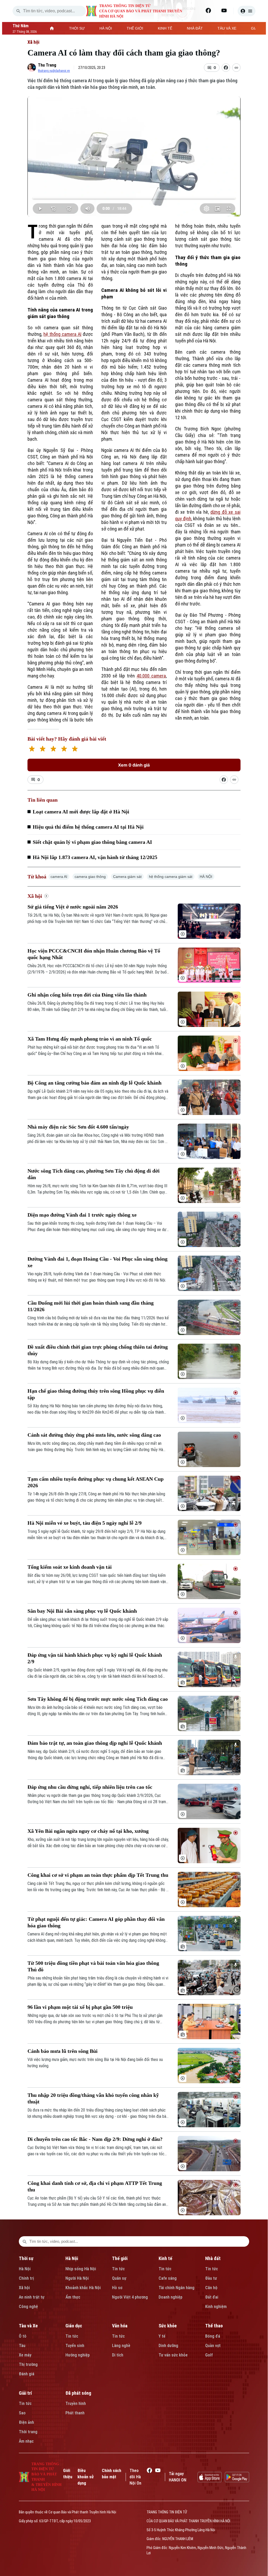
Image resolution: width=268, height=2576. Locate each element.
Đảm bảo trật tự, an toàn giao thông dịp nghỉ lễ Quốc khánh (95, 1743)
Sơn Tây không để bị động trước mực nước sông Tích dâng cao (98, 1699)
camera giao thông (90, 877)
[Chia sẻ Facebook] (226, 68)
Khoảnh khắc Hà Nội (83, 2288)
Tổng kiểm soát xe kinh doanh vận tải (70, 1567)
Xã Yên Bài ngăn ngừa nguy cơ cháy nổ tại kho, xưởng (88, 1831)
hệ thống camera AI (62, 334)
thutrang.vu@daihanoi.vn (54, 71)
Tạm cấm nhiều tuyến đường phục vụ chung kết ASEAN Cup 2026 (96, 1482)
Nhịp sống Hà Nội (81, 2269)
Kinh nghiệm (216, 2307)
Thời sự (26, 2258)
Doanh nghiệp (171, 2297)
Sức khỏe (168, 2326)
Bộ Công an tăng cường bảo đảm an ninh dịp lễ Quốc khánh (94, 1083)
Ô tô (23, 2336)
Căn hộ (211, 2288)
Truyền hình (76, 2403)
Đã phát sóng (78, 2393)
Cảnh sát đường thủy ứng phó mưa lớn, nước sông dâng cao (94, 1435)
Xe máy (25, 2355)
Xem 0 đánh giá (134, 765)
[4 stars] (64, 749)
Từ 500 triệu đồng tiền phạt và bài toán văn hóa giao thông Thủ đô (93, 1966)
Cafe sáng (168, 2278)
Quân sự (119, 2278)
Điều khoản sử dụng (86, 2477)
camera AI (59, 877)
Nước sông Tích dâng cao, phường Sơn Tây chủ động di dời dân (94, 1174)
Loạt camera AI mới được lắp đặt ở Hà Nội (81, 812)
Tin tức (118, 2269)
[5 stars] (75, 749)
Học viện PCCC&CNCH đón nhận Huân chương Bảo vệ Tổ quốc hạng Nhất (94, 954)
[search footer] (25, 2241)
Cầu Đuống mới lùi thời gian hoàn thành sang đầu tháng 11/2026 (91, 1306)
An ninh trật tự (32, 2297)
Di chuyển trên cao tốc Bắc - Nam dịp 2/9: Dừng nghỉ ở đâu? (95, 2139)
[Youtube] (224, 10)
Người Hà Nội (77, 2278)
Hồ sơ (117, 2288)
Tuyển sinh (75, 2346)
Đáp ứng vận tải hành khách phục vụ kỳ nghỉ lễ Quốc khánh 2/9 (95, 1658)
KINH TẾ (165, 28)
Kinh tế (165, 2258)
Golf (209, 2355)
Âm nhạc (26, 2441)
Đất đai (212, 2297)
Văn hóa (120, 2326)
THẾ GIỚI (135, 28)
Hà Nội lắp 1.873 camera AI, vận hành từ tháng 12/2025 (95, 857)
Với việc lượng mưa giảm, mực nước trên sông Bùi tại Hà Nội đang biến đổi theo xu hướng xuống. (95, 2063)
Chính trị (26, 2278)
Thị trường (28, 2364)
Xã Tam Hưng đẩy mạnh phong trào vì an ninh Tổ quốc (90, 1039)
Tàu (22, 2346)
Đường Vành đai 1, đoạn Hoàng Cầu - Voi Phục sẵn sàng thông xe (97, 1262)
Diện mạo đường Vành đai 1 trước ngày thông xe (82, 1215)
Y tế (162, 2336)
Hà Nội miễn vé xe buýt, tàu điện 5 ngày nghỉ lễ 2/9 (85, 1523)
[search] (18, 11)
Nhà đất (213, 2258)
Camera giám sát (127, 877)
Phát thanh (75, 2413)
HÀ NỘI (106, 28)
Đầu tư (211, 2278)
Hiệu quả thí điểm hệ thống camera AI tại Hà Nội (88, 827)
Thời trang (28, 2432)
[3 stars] (53, 749)
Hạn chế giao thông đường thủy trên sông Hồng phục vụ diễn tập (96, 1394)
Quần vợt (213, 2346)
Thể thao (214, 2326)
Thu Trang (47, 65)
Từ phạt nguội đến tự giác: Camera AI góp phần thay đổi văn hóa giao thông (96, 1922)
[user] (247, 11)
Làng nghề (121, 2346)
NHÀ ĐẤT (195, 28)
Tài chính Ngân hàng (177, 2288)
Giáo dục (74, 2326)
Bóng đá (213, 2336)
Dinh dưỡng (168, 2346)
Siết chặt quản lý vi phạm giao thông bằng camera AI (92, 842)
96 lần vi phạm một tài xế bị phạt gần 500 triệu (80, 2007)
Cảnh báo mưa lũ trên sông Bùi (63, 2051)
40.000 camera (151, 676)
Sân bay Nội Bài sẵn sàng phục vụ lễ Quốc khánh (82, 1611)
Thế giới (120, 2258)
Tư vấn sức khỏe (173, 2355)
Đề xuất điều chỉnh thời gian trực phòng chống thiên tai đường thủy (98, 1350)
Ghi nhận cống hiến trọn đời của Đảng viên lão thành (87, 995)
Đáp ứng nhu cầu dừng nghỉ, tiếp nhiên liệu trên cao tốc (90, 1787)
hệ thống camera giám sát (171, 877)
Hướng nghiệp (78, 2355)
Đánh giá (27, 2374)
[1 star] (32, 749)
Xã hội (33, 42)
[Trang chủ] (52, 28)
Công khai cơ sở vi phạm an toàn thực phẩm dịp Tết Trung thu (98, 1875)
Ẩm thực (73, 2297)
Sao (22, 2413)
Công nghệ (28, 2307)
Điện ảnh (26, 2422)
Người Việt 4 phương (130, 2297)
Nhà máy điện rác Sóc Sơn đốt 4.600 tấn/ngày (78, 1127)
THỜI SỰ (77, 28)
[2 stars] (43, 749)
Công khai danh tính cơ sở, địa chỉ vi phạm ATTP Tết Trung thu (95, 2186)
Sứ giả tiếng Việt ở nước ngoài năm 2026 (73, 907)
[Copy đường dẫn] (236, 68)
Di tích (118, 2355)
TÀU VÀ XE (227, 28)
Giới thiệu (68, 2474)
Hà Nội (25, 2269)
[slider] (134, 198)
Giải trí (25, 2393)
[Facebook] (208, 10)
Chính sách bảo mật (111, 2474)
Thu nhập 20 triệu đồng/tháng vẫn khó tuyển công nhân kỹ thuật (93, 2098)
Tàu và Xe (28, 2326)
